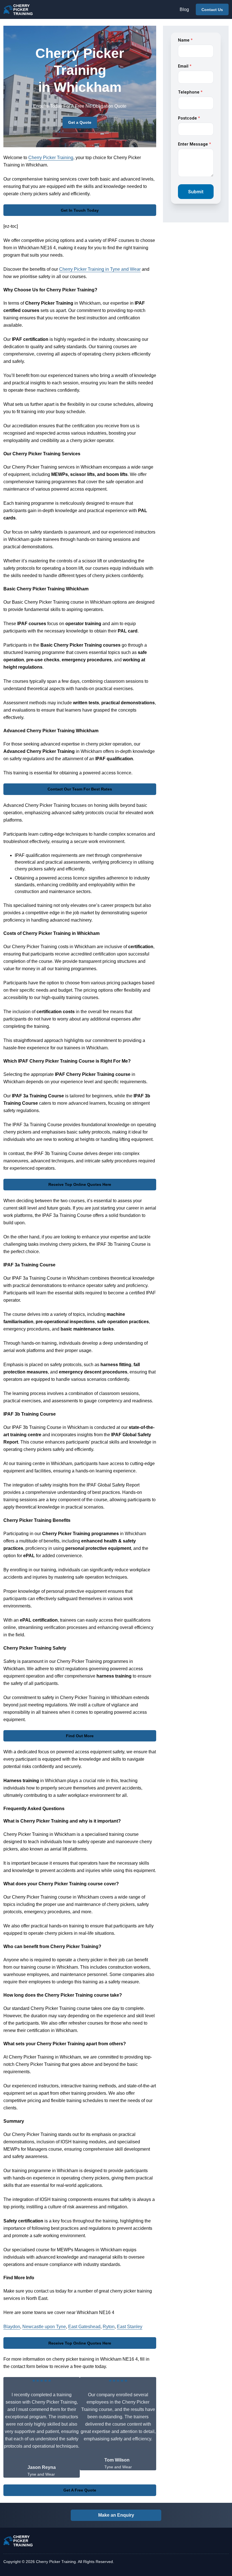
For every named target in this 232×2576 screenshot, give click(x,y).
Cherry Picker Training (51, 158)
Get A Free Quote (80, 2490)
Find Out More (80, 1736)
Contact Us (212, 10)
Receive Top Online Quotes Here (80, 1184)
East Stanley (130, 2327)
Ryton (109, 2327)
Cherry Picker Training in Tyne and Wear (100, 269)
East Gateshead (84, 2327)
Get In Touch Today (80, 210)
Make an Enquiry (116, 2515)
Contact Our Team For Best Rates (80, 789)
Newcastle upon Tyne (44, 2327)
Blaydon (12, 2327)
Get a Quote (80, 122)
